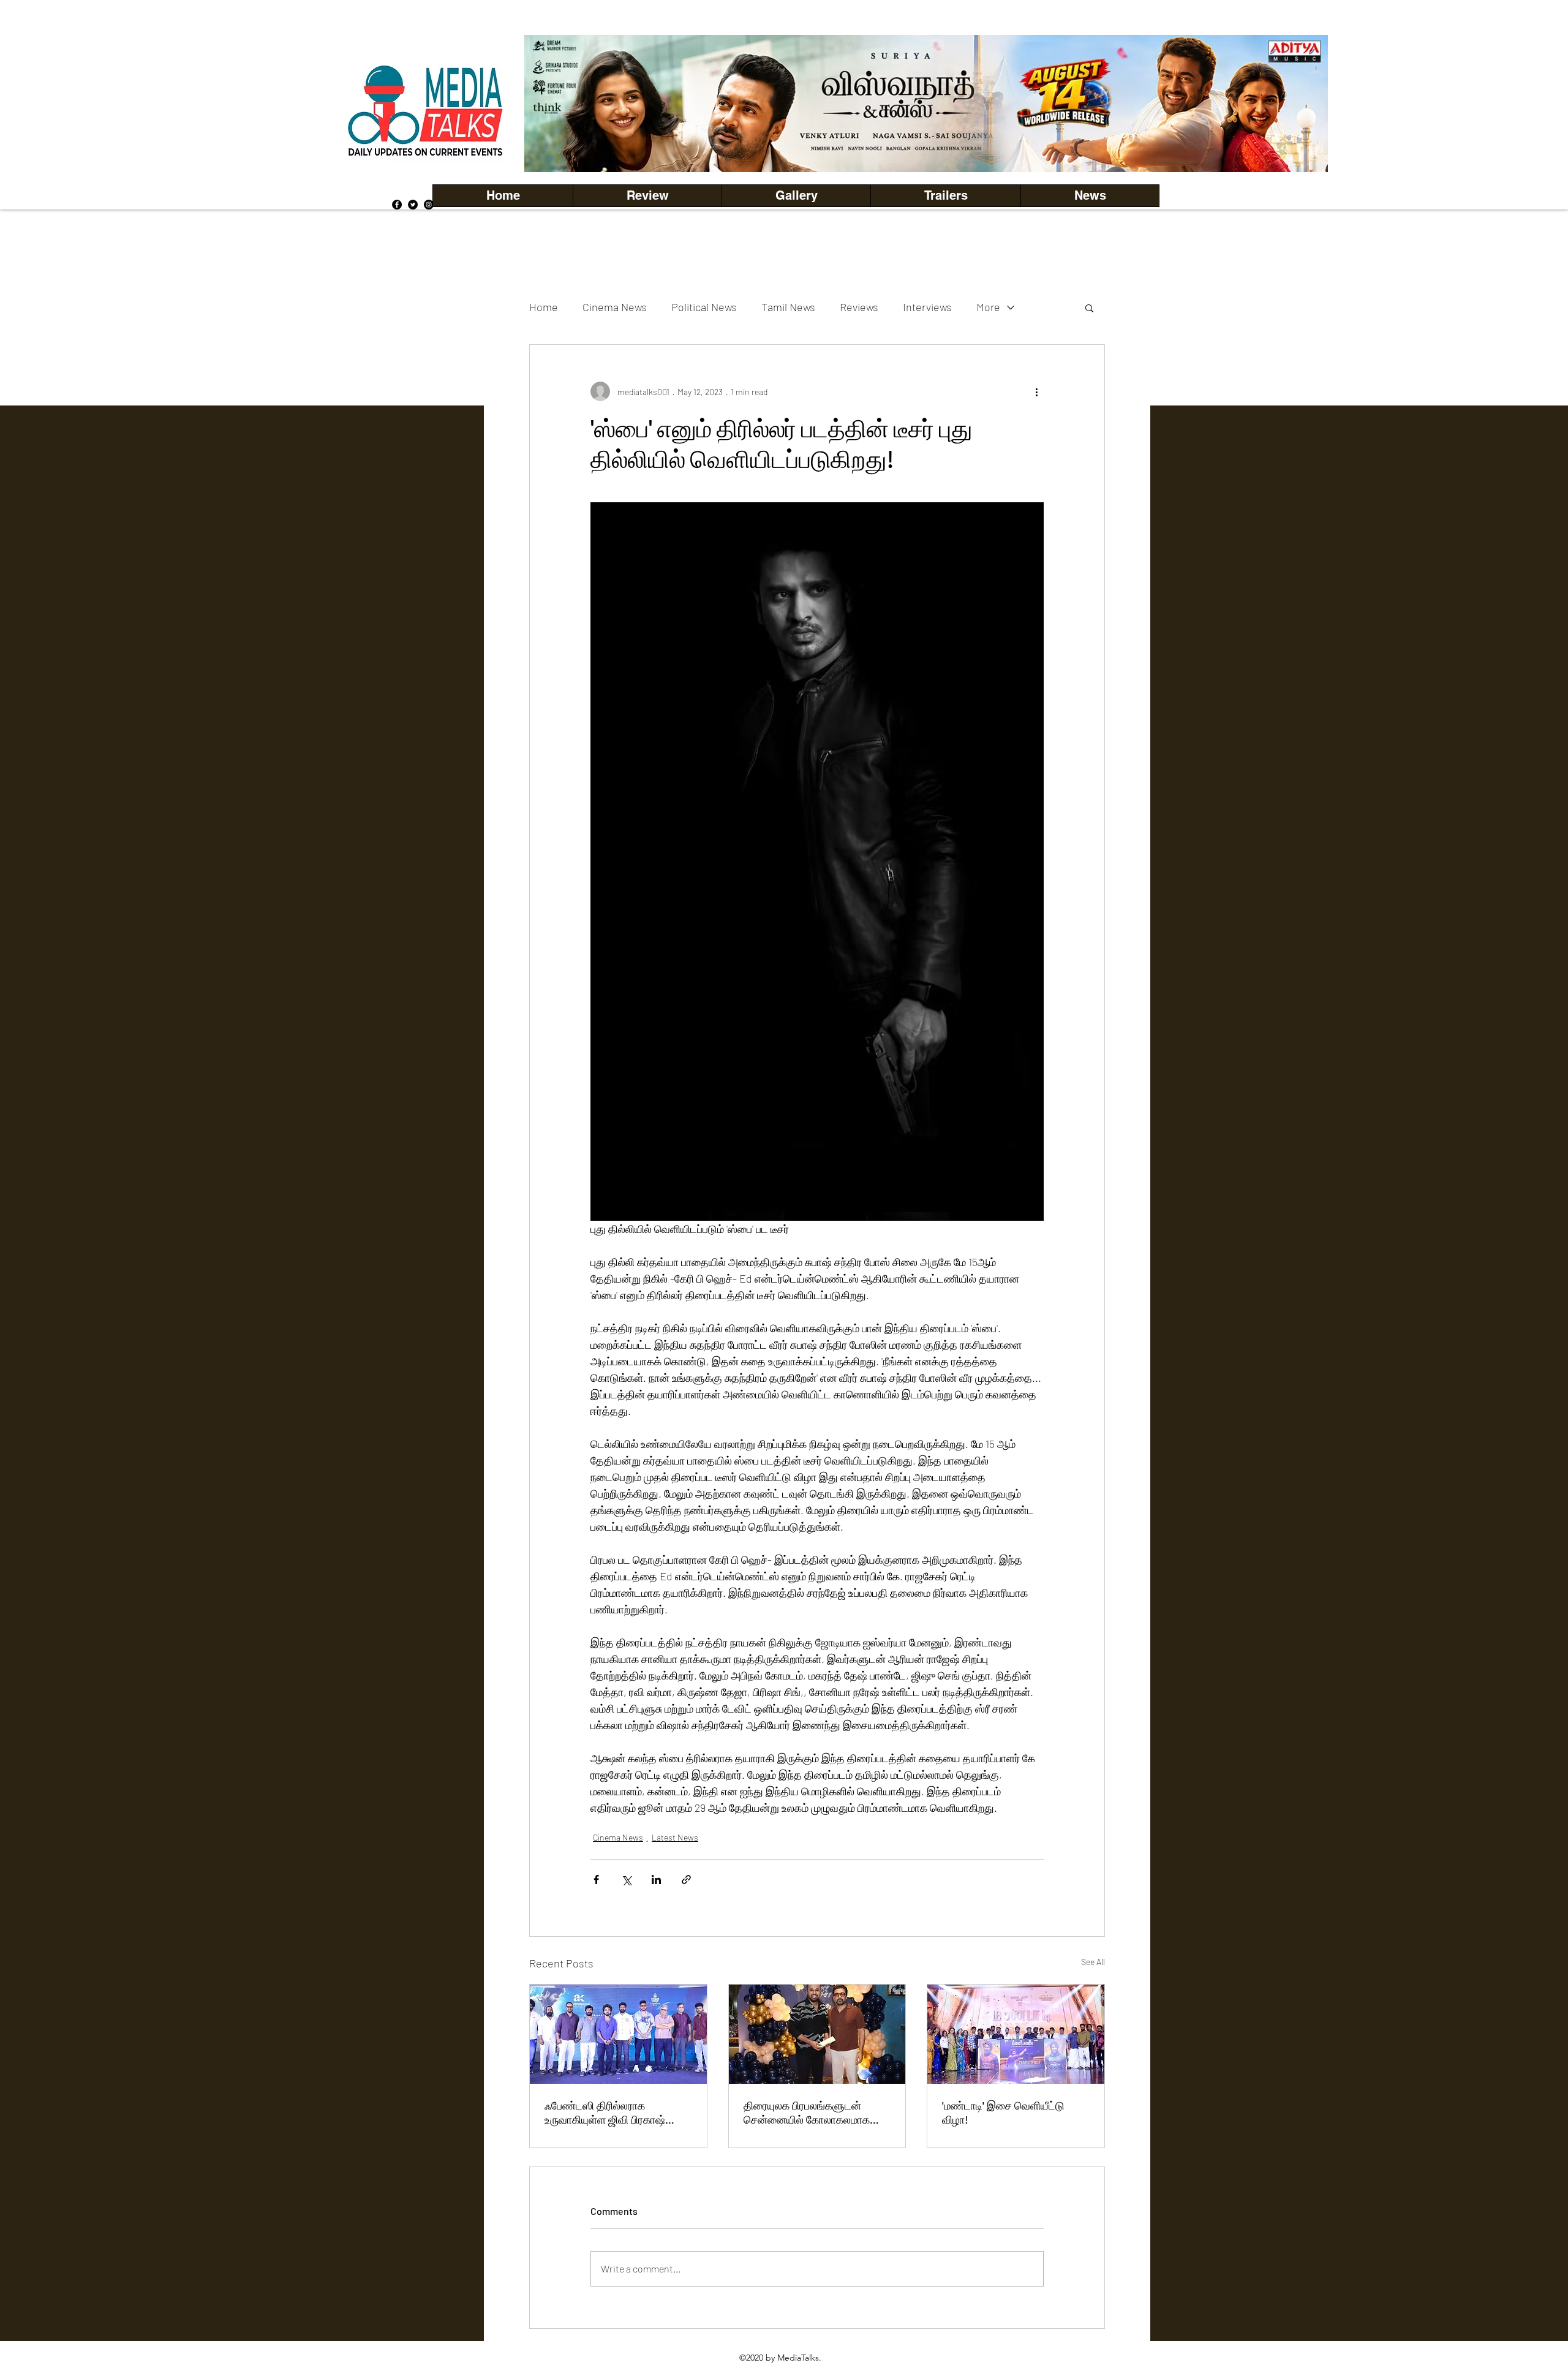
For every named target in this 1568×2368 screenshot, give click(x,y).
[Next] (1298, 104)
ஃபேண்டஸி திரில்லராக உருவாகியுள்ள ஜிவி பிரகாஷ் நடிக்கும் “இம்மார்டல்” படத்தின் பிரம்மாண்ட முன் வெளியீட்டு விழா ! (612, 2113)
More (988, 307)
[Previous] (554, 104)
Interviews (927, 307)
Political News (704, 307)
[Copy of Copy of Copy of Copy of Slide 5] (926, 145)
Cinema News (615, 307)
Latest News (675, 1837)
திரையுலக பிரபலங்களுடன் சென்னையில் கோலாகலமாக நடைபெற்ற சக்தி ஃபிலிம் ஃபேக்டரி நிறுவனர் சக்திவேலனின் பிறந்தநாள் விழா (817, 2113)
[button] (796, 196)
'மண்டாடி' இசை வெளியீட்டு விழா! (1003, 2112)
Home (544, 307)
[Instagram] (429, 205)
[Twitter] (413, 205)
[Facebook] (397, 205)
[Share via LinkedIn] (656, 1880)
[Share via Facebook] (596, 1880)
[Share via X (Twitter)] (626, 1880)
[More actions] (1036, 391)
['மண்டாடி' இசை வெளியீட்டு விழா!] (1016, 2034)
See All (1093, 1962)
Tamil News (788, 307)
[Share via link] (686, 1880)
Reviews (859, 307)
